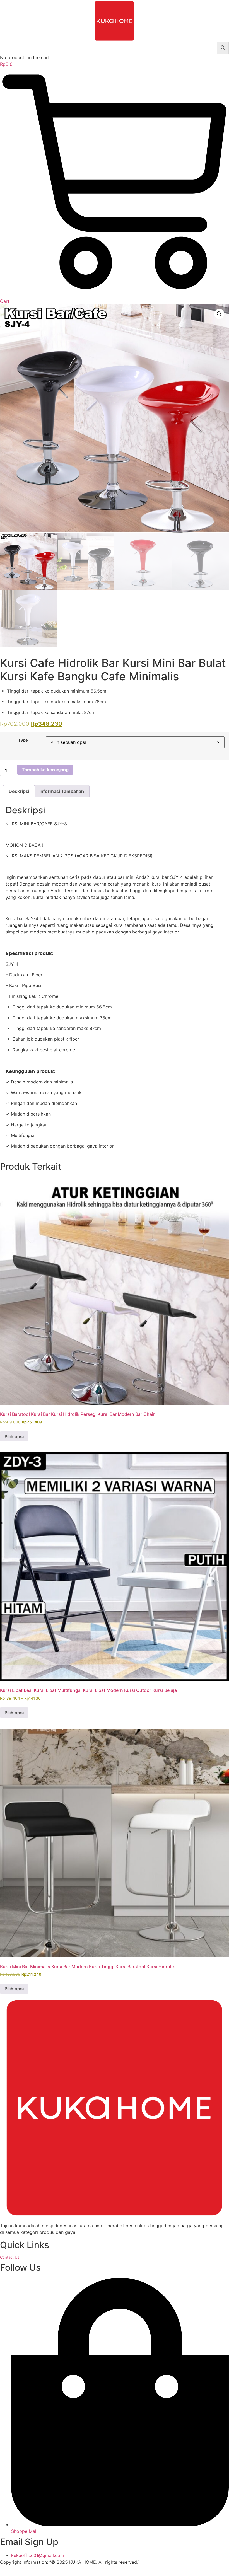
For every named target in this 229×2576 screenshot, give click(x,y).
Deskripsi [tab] (19, 791)
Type (23, 740)
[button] (219, 314)
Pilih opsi (14, 1436)
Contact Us (10, 2257)
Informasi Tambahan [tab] (62, 791)
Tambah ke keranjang (45, 770)
